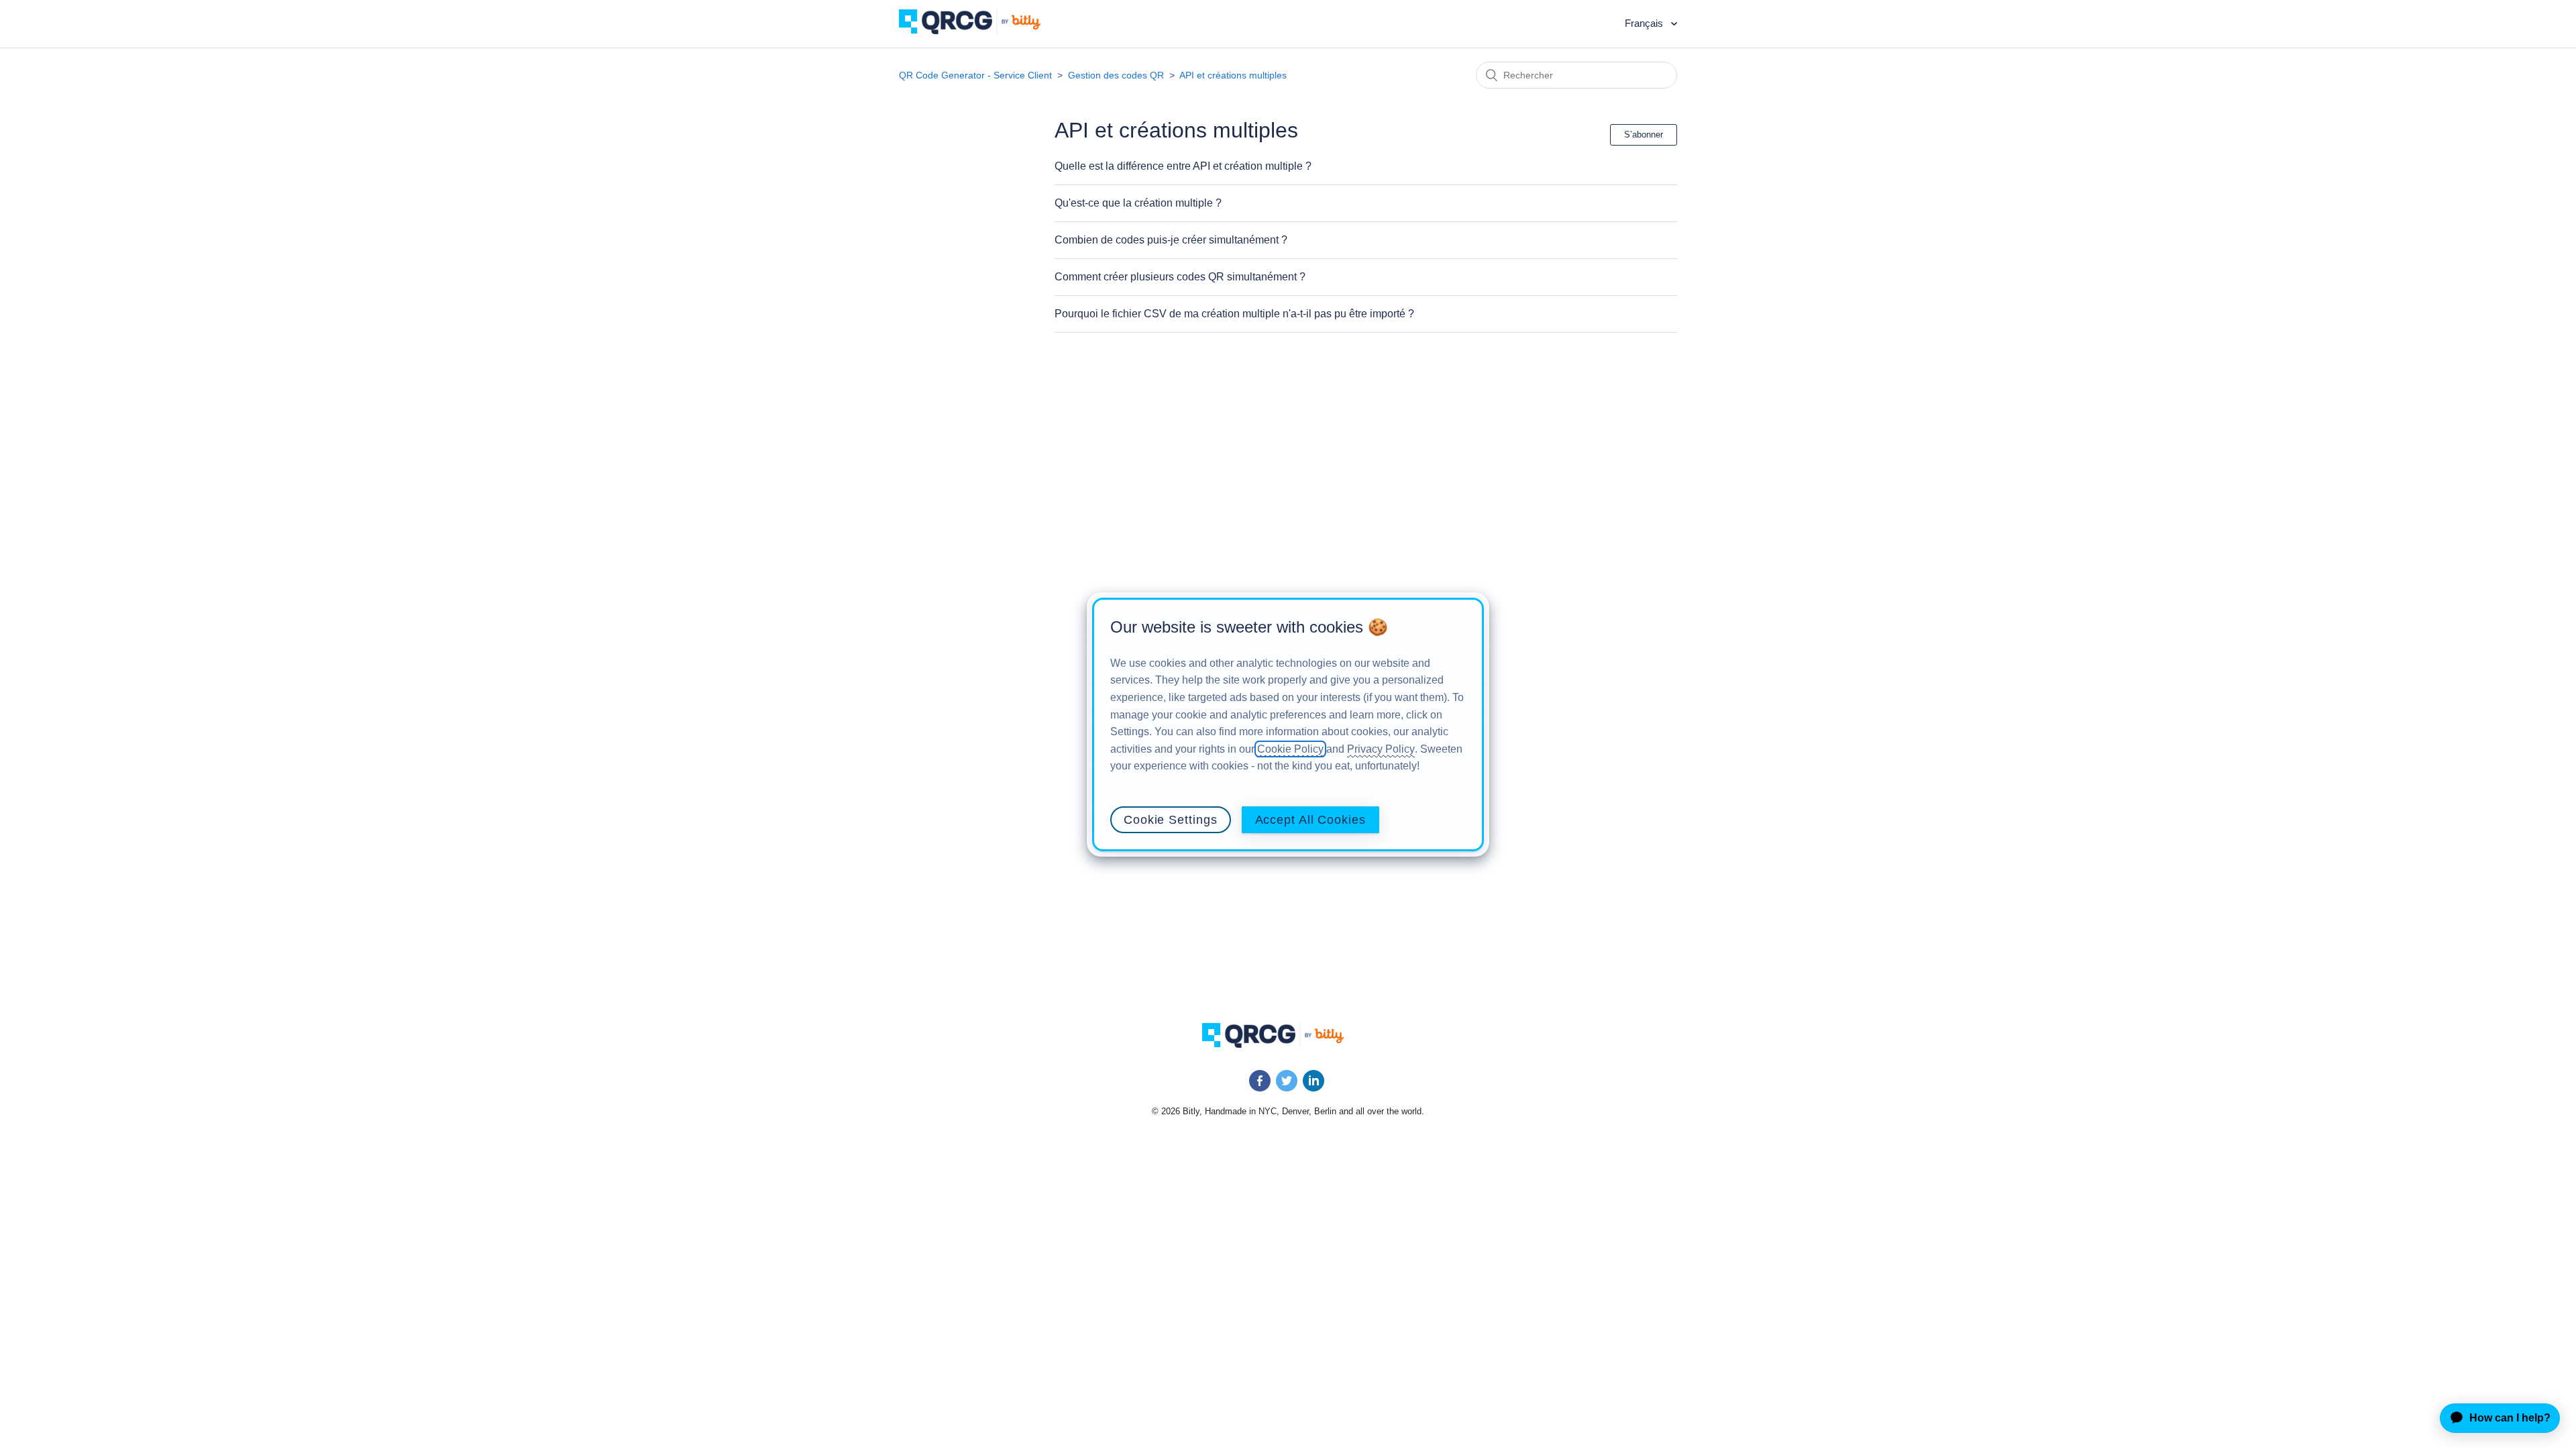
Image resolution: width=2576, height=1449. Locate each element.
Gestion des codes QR (1116, 75)
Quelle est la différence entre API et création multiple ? (1183, 166)
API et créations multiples (1233, 75)
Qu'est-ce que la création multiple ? (1138, 203)
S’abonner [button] (1644, 135)
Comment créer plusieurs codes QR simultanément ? (1180, 277)
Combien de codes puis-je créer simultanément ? (1171, 240)
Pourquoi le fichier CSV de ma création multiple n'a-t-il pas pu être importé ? (1234, 314)
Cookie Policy (1290, 749)
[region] (1288, 724)
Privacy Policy (1381, 749)
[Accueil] (980, 31)
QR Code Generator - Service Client (975, 75)
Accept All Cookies (1310, 820)
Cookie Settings (1171, 820)
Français (1645, 23)
